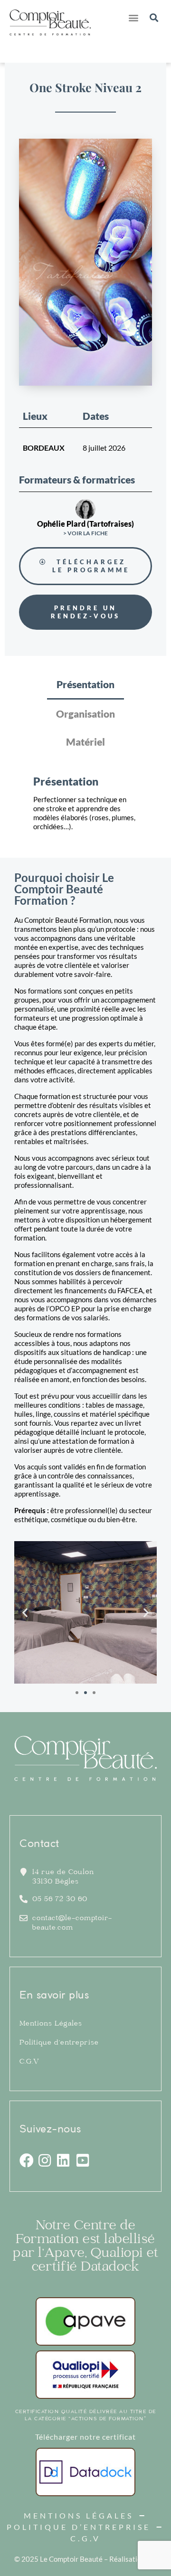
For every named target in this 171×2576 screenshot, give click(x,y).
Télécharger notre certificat (85, 2437)
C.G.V (29, 2062)
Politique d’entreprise (59, 2043)
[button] (133, 17)
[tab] (85, 685)
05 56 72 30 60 (60, 1900)
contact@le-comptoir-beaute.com (72, 1923)
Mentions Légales (51, 2024)
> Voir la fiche (85, 533)
